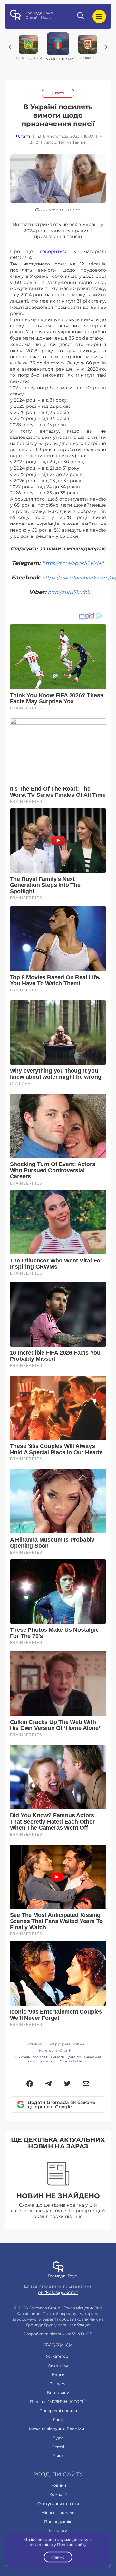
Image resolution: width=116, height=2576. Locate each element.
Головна (34, 2044)
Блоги (58, 2374)
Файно (58, 2557)
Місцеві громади (58, 2512)
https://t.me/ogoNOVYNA (73, 563)
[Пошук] (81, 16)
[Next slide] (106, 47)
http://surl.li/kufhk (69, 592)
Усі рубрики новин (67, 2044)
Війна (58, 2456)
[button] (30, 2084)
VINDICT (82, 2334)
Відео (58, 2438)
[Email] (86, 2084)
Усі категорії (58, 2356)
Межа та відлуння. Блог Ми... (58, 2429)
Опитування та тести (58, 2503)
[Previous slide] (10, 47)
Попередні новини (58, 2411)
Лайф (58, 2420)
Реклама (58, 2383)
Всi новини (58, 2392)
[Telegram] (48, 2084)
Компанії (58, 2494)
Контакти (58, 2531)
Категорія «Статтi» (55, 2051)
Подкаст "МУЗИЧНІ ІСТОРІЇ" (58, 2402)
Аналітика (58, 2365)
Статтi (58, 93)
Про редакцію (58, 2522)
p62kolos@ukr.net (58, 2292)
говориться (54, 251)
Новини (58, 2485)
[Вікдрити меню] (99, 16)
